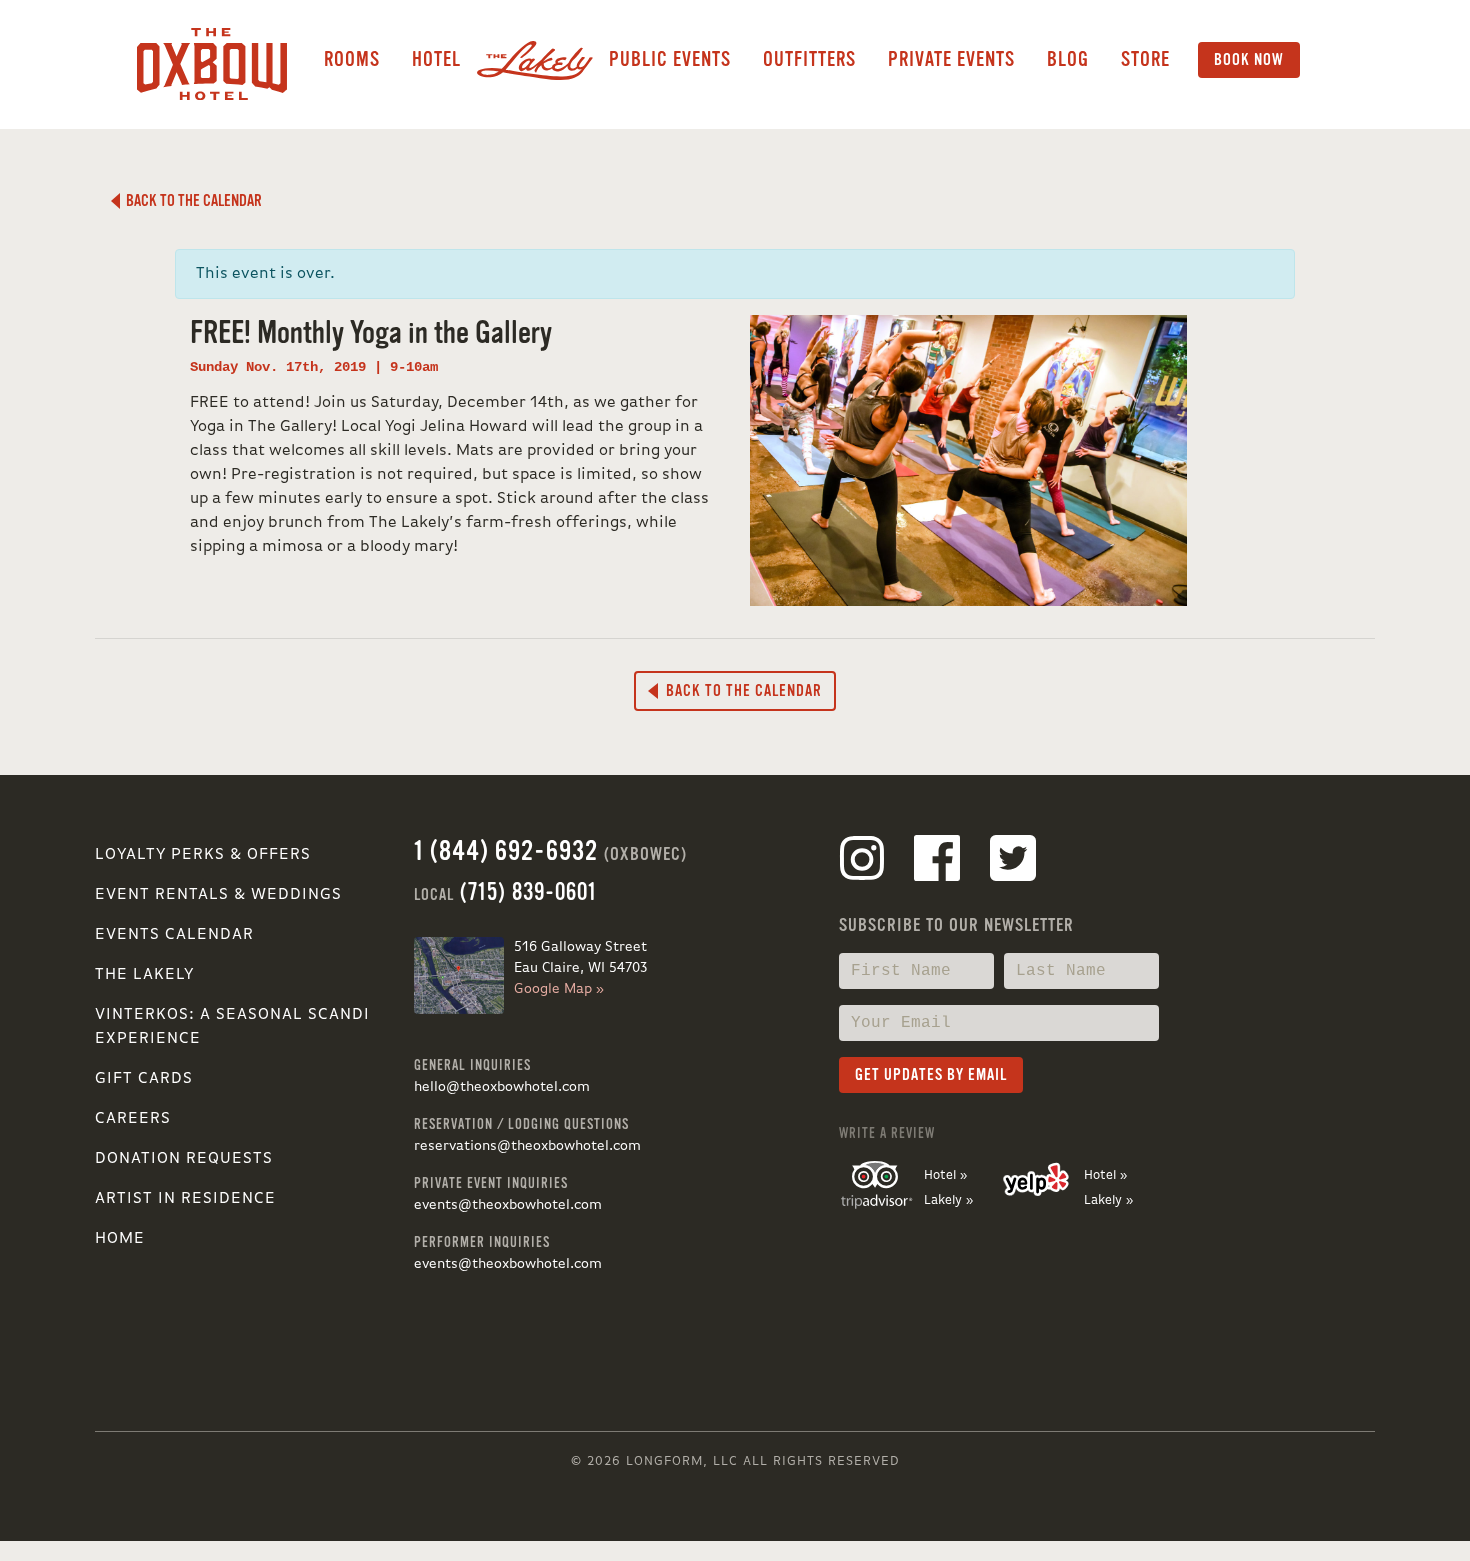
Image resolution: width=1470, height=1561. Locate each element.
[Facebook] (937, 862)
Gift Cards (144, 1079)
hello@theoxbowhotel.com (502, 1087)
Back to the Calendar (191, 201)
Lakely (535, 60)
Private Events (951, 59)
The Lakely (144, 975)
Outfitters (809, 59)
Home (120, 1239)
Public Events (670, 59)
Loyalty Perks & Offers (203, 855)
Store (1145, 59)
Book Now (1249, 60)
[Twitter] (1013, 862)
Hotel (436, 59)
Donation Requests (184, 1159)
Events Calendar (174, 935)
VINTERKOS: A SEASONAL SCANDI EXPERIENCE (232, 1027)
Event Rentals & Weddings (218, 895)
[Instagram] (862, 862)
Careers (133, 1119)
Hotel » (945, 1175)
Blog (1068, 59)
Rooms (352, 59)
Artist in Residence (185, 1199)
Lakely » (948, 1200)
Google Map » (559, 989)
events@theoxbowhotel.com (508, 1205)
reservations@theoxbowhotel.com (527, 1146)
